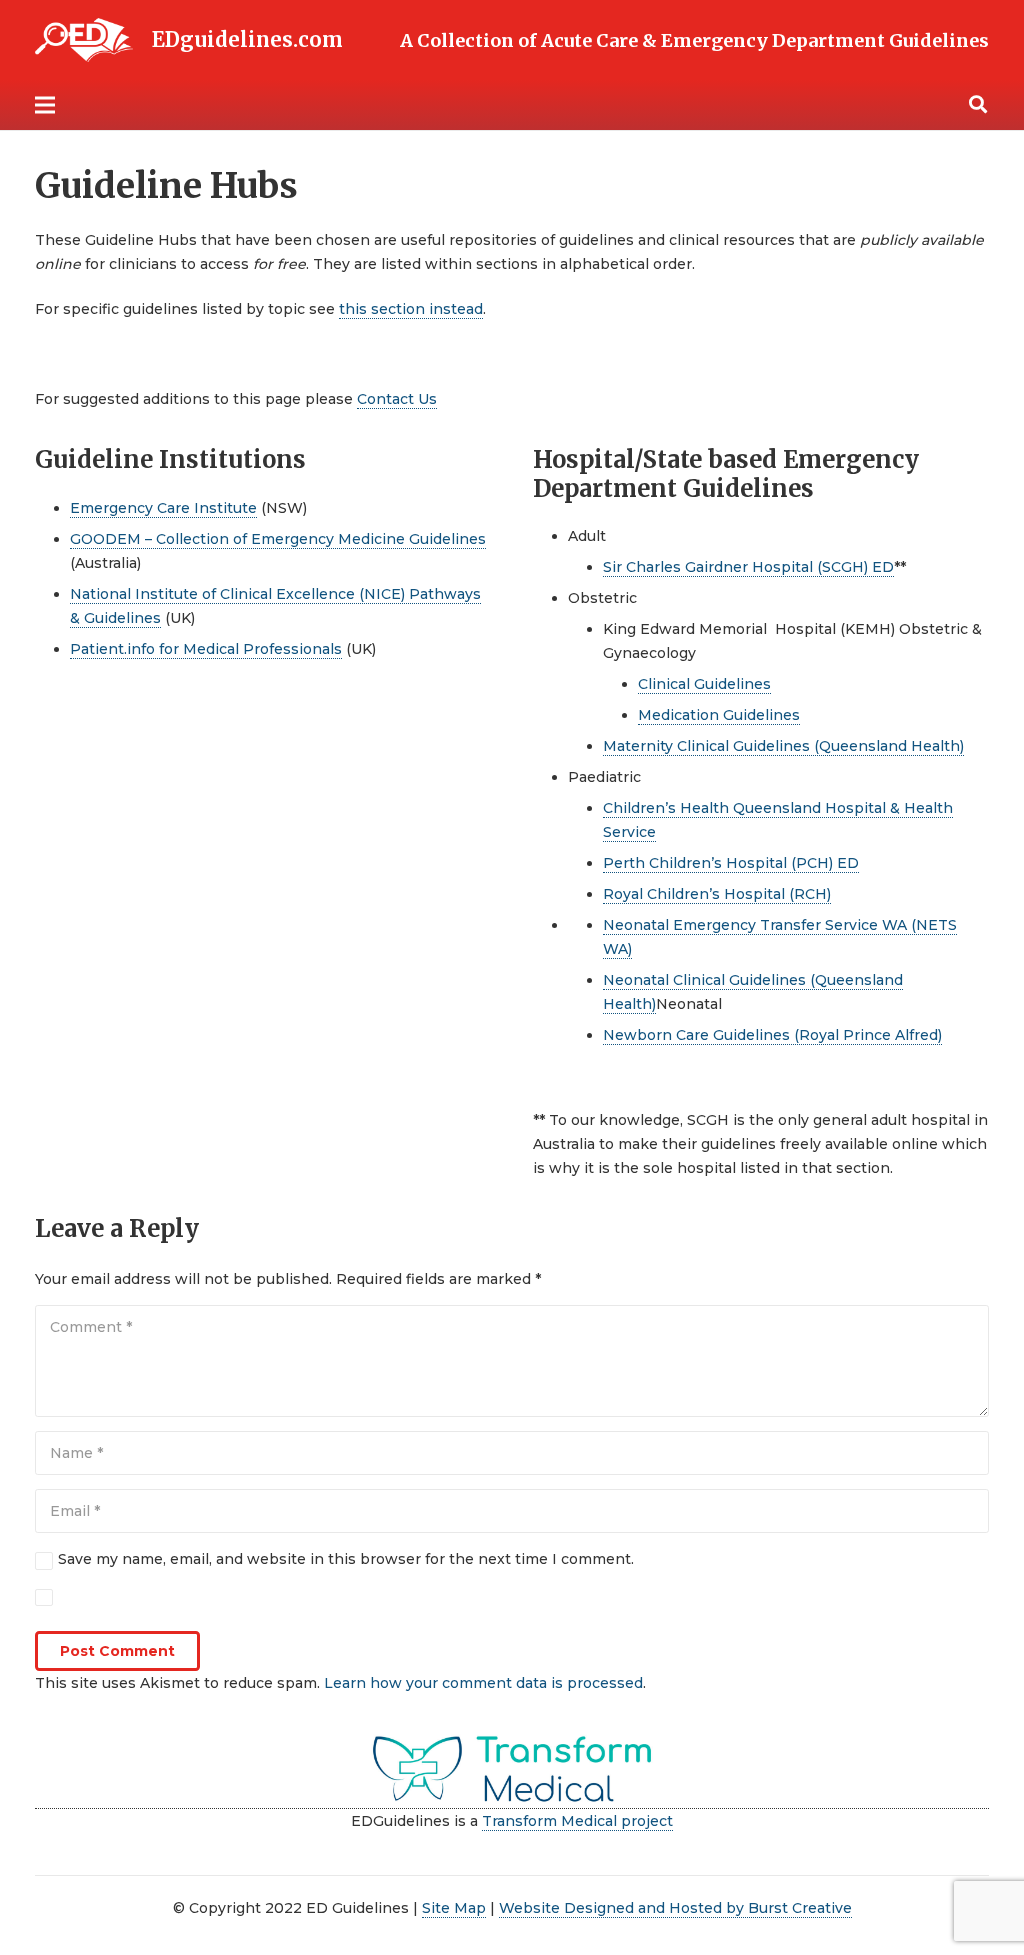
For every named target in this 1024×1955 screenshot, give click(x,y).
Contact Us (397, 399)
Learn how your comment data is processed (483, 1683)
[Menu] (45, 105)
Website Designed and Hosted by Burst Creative (675, 1908)
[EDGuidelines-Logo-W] (84, 40)
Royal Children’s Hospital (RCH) (717, 894)
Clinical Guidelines (704, 684)
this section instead (411, 309)
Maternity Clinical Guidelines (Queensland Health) (783, 746)
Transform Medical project (577, 1821)
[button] (978, 104)
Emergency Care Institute (163, 508)
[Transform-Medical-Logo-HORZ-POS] (512, 1770)
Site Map (454, 1908)
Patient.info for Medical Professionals (206, 649)
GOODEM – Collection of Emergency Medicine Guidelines (278, 539)
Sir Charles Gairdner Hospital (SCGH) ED (748, 567)
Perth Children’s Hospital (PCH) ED (731, 863)
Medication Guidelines (719, 715)
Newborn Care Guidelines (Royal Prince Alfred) (772, 1035)
